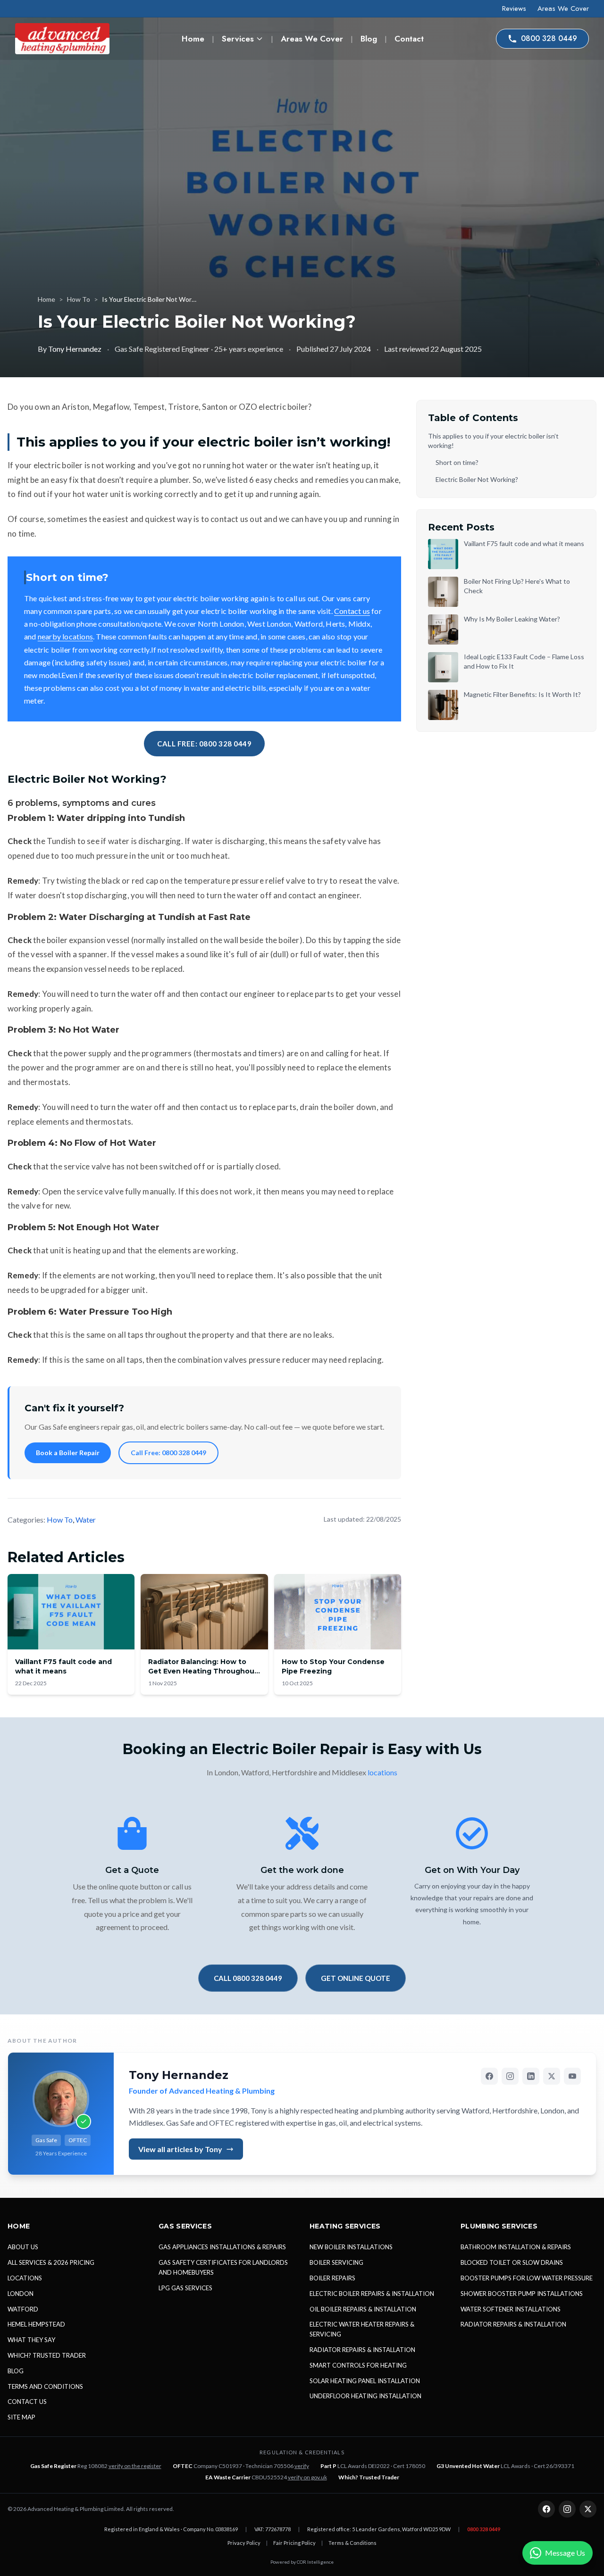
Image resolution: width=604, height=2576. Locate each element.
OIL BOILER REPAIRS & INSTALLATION (363, 2309)
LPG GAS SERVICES (185, 2288)
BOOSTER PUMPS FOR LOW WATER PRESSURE (527, 2278)
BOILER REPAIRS (332, 2278)
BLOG (16, 2371)
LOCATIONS (25, 2278)
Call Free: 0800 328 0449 (168, 1453)
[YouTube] (572, 2076)
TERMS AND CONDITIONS (45, 2386)
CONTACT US (27, 2402)
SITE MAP (21, 2417)
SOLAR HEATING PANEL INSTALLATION (365, 2381)
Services (238, 39)
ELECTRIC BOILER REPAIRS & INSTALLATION (372, 2294)
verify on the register (135, 2466)
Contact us (352, 611)
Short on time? (457, 462)
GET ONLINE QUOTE (356, 1978)
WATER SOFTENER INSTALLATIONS (511, 2309)
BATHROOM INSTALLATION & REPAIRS (516, 2247)
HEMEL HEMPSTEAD (36, 2324)
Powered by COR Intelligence (302, 2562)
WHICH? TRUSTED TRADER (47, 2355)
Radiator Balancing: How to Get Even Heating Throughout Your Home (203, 1671)
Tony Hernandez (75, 349)
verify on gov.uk (307, 2477)
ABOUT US (23, 2247)
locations (382, 1772)
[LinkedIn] (531, 2076)
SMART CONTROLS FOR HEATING (358, 2365)
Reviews (514, 8)
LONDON (21, 2294)
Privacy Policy (244, 2543)
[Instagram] (510, 2076)
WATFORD (23, 2309)
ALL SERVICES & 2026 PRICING (51, 2262)
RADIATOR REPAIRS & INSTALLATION (362, 2350)
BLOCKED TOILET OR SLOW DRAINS (512, 2262)
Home (193, 39)
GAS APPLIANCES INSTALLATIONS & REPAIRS (222, 2247)
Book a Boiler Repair (68, 1453)
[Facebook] (489, 2076)
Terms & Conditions (352, 2543)
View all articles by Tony (180, 2149)
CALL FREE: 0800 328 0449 (204, 744)
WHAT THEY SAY (31, 2340)
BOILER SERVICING (336, 2262)
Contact (409, 39)
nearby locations (65, 636)
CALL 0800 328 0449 (248, 1978)
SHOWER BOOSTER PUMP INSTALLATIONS (522, 2294)
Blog (369, 39)
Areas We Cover (563, 8)
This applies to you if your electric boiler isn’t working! (493, 441)
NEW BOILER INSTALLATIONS (351, 2247)
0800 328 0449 (549, 38)
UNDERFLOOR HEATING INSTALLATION (365, 2396)
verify (302, 2466)
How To (79, 299)
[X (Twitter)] (552, 2076)
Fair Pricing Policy (294, 2543)
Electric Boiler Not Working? (477, 479)
